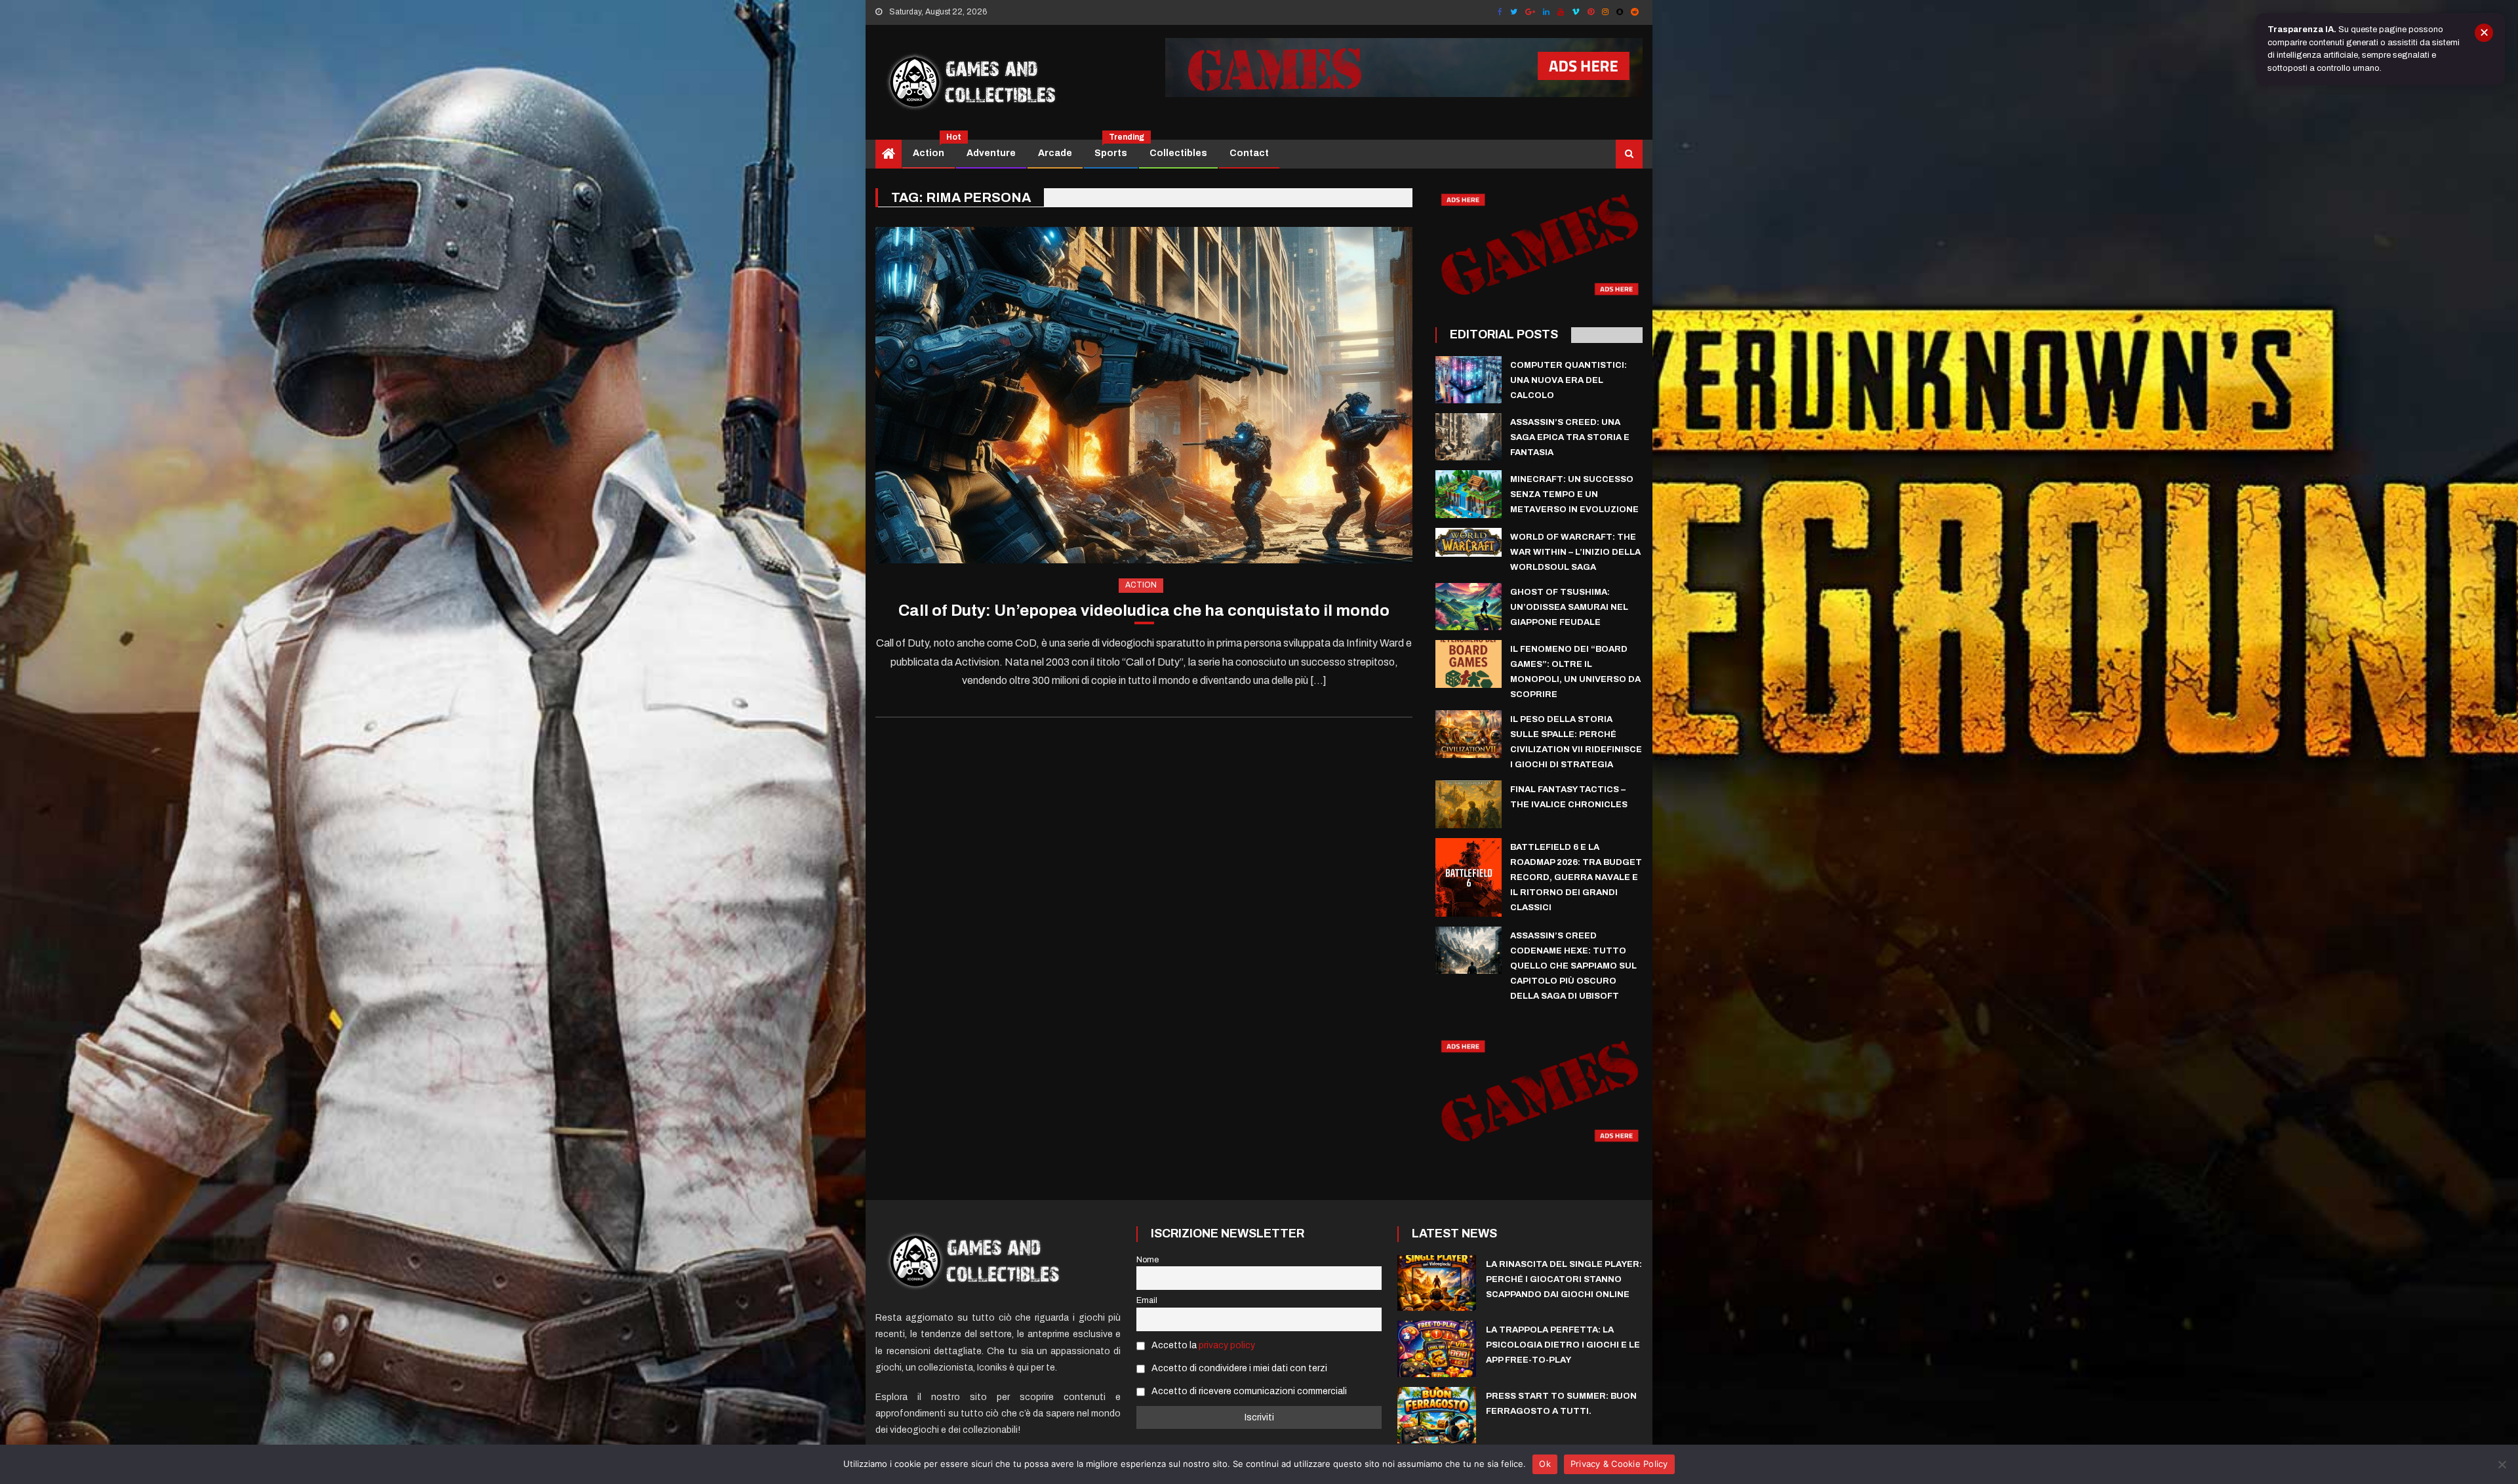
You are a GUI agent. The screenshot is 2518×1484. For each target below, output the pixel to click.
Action (933, 149)
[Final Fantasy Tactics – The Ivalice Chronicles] (1469, 804)
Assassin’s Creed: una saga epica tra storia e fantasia (1570, 437)
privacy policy (1227, 1345)
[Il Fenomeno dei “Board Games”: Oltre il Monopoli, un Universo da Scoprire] (1469, 664)
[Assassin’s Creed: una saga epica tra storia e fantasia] (1469, 437)
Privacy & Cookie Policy (1619, 1464)
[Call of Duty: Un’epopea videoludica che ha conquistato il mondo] (1144, 395)
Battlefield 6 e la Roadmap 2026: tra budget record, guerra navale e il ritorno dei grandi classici (1576, 877)
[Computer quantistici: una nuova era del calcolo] (1469, 380)
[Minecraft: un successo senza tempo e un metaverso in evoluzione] (1469, 494)
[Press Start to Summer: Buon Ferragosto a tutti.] (1437, 1415)
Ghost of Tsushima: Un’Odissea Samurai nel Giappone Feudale (1569, 607)
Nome (1148, 1260)
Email (1147, 1300)
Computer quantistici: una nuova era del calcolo (1569, 380)
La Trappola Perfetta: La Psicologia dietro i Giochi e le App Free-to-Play (1563, 1345)
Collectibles (1178, 153)
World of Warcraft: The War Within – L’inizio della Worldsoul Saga (1575, 552)
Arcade (1055, 153)
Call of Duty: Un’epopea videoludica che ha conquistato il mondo (1144, 611)
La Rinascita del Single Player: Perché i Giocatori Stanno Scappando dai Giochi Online (1564, 1279)
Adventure (991, 153)
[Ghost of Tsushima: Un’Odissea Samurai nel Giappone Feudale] (1469, 607)
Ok (1545, 1464)
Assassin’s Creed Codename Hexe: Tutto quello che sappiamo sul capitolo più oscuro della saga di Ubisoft (1573, 966)
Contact (1249, 153)
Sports (1116, 149)
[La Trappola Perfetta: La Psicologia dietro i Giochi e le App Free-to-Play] (1437, 1349)
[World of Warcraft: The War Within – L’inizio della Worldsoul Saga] (1469, 542)
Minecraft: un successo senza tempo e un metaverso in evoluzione (1574, 494)
